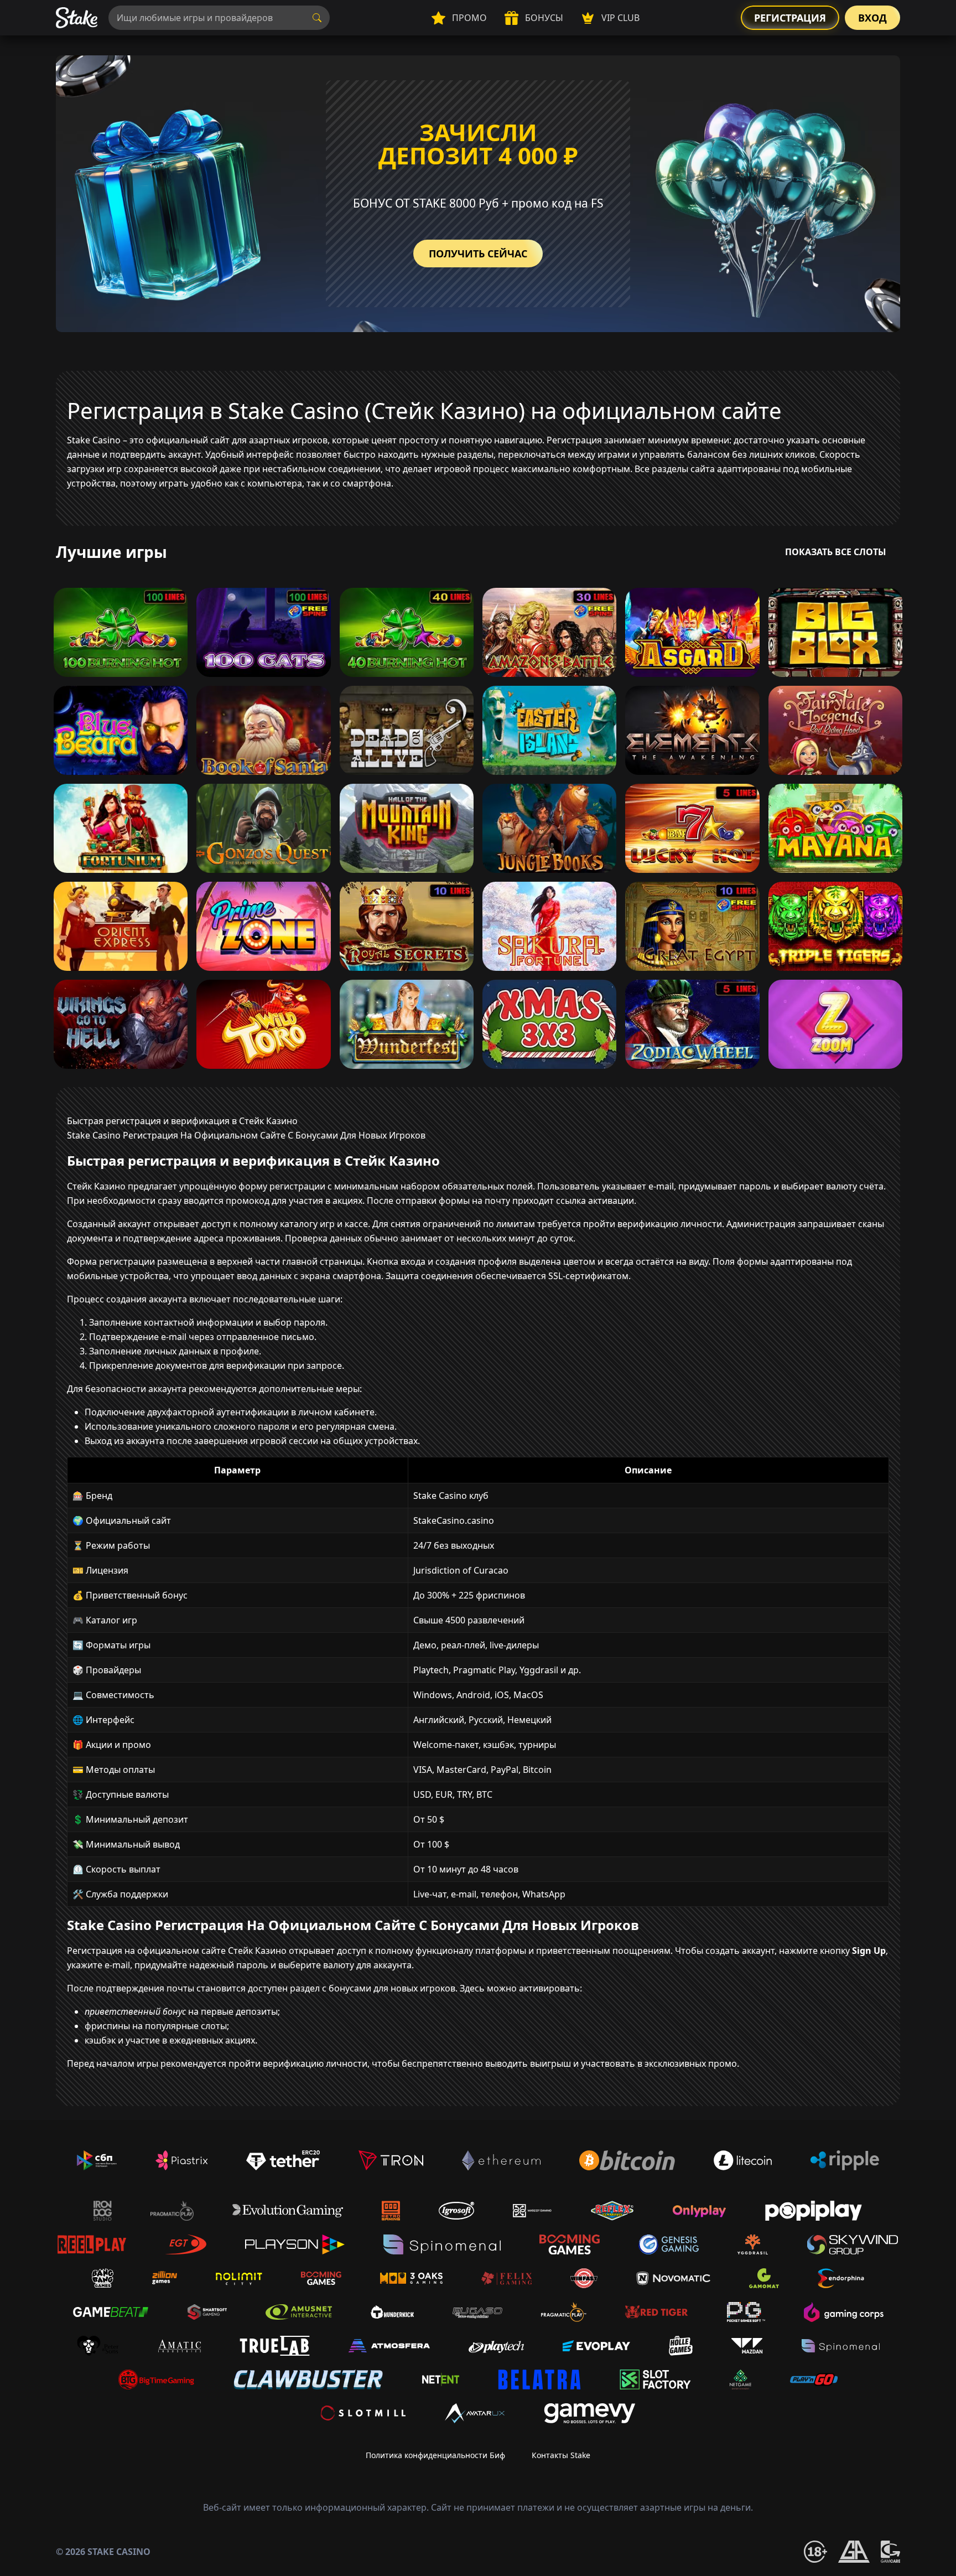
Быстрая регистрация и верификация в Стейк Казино (182, 1121)
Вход (872, 18)
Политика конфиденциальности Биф (435, 2455)
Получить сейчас (478, 254)
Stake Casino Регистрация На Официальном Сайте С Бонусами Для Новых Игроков (246, 1135)
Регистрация (790, 18)
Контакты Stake (561, 2455)
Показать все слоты (836, 552)
